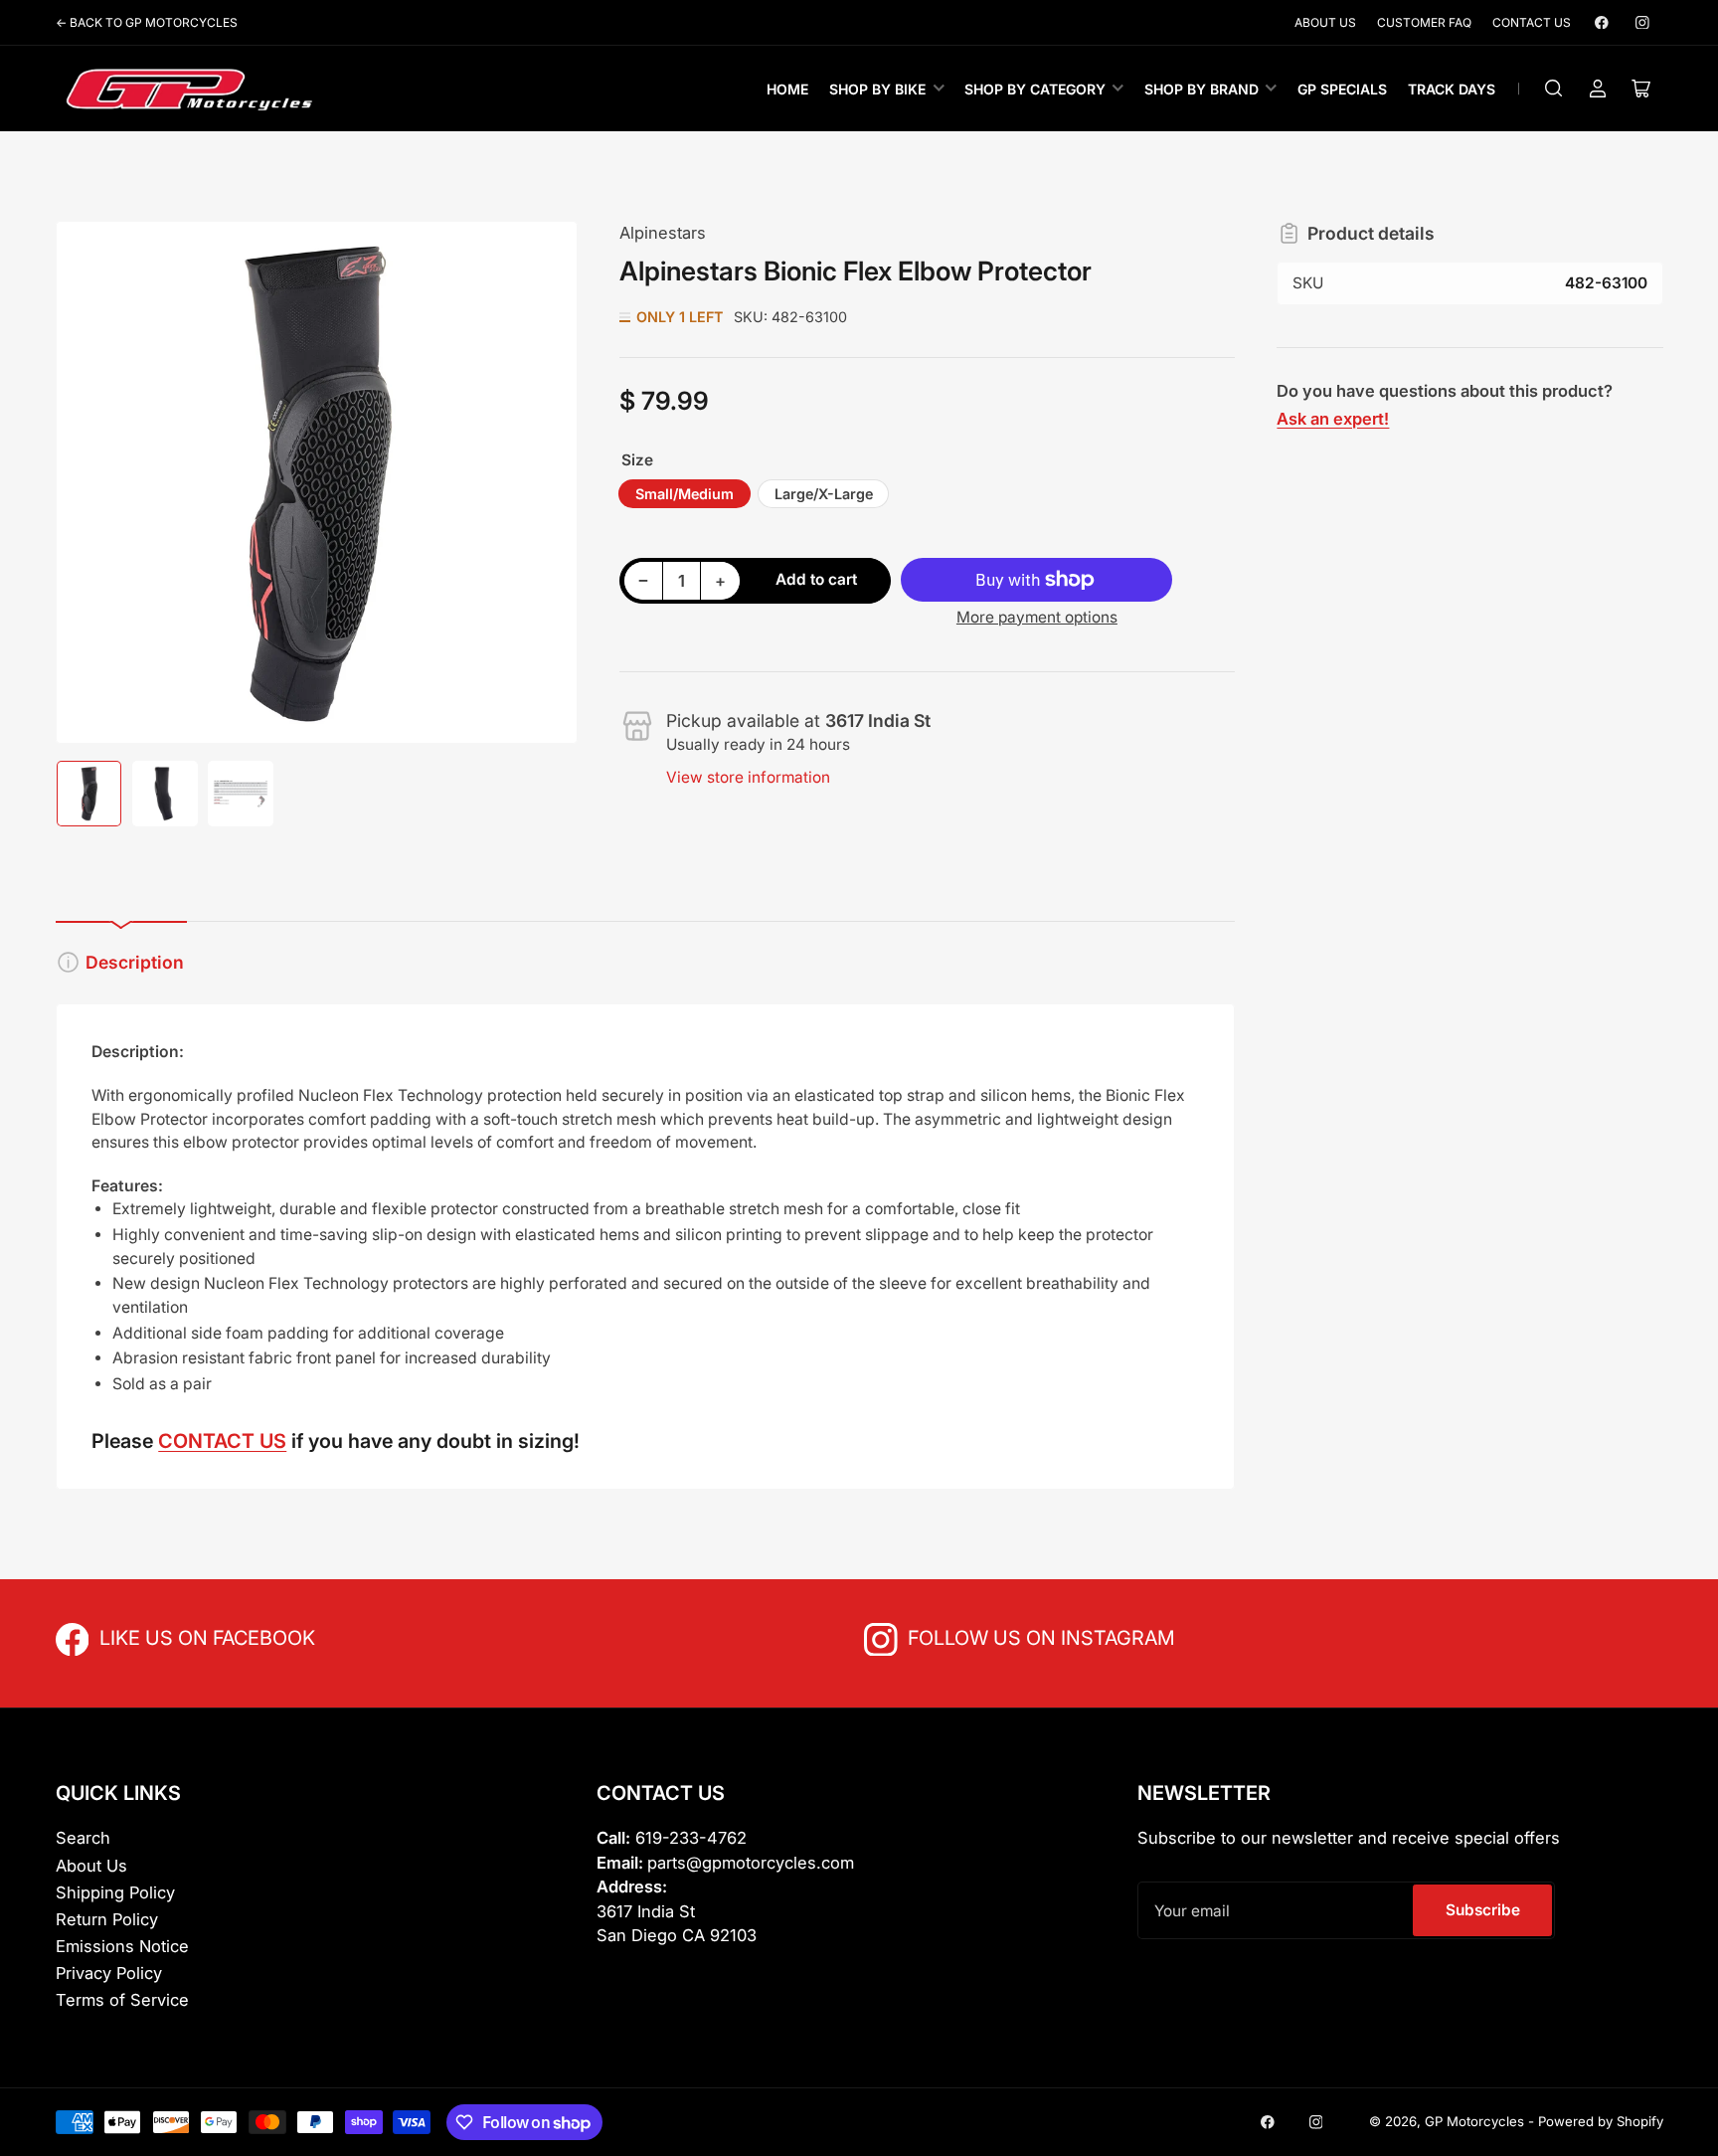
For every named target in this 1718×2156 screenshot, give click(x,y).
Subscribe (1483, 1910)
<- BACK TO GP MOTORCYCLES (147, 22)
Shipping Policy (115, 1892)
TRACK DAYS (1452, 89)
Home (787, 89)
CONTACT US (1532, 22)
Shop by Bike (877, 89)
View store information (748, 777)
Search (83, 1838)
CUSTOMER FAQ (1424, 22)
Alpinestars (663, 233)
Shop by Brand (1202, 89)
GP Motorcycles (1474, 2121)
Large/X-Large (824, 494)
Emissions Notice (122, 1946)
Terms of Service (122, 2000)
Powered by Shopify (1601, 2121)
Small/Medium (685, 494)
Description (135, 962)
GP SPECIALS (1342, 89)
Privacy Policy (109, 1973)
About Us (91, 1866)
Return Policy (107, 1919)
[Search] (1554, 89)
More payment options (1037, 617)
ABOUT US (1325, 22)
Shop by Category (1035, 89)
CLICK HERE (143, 1636)
